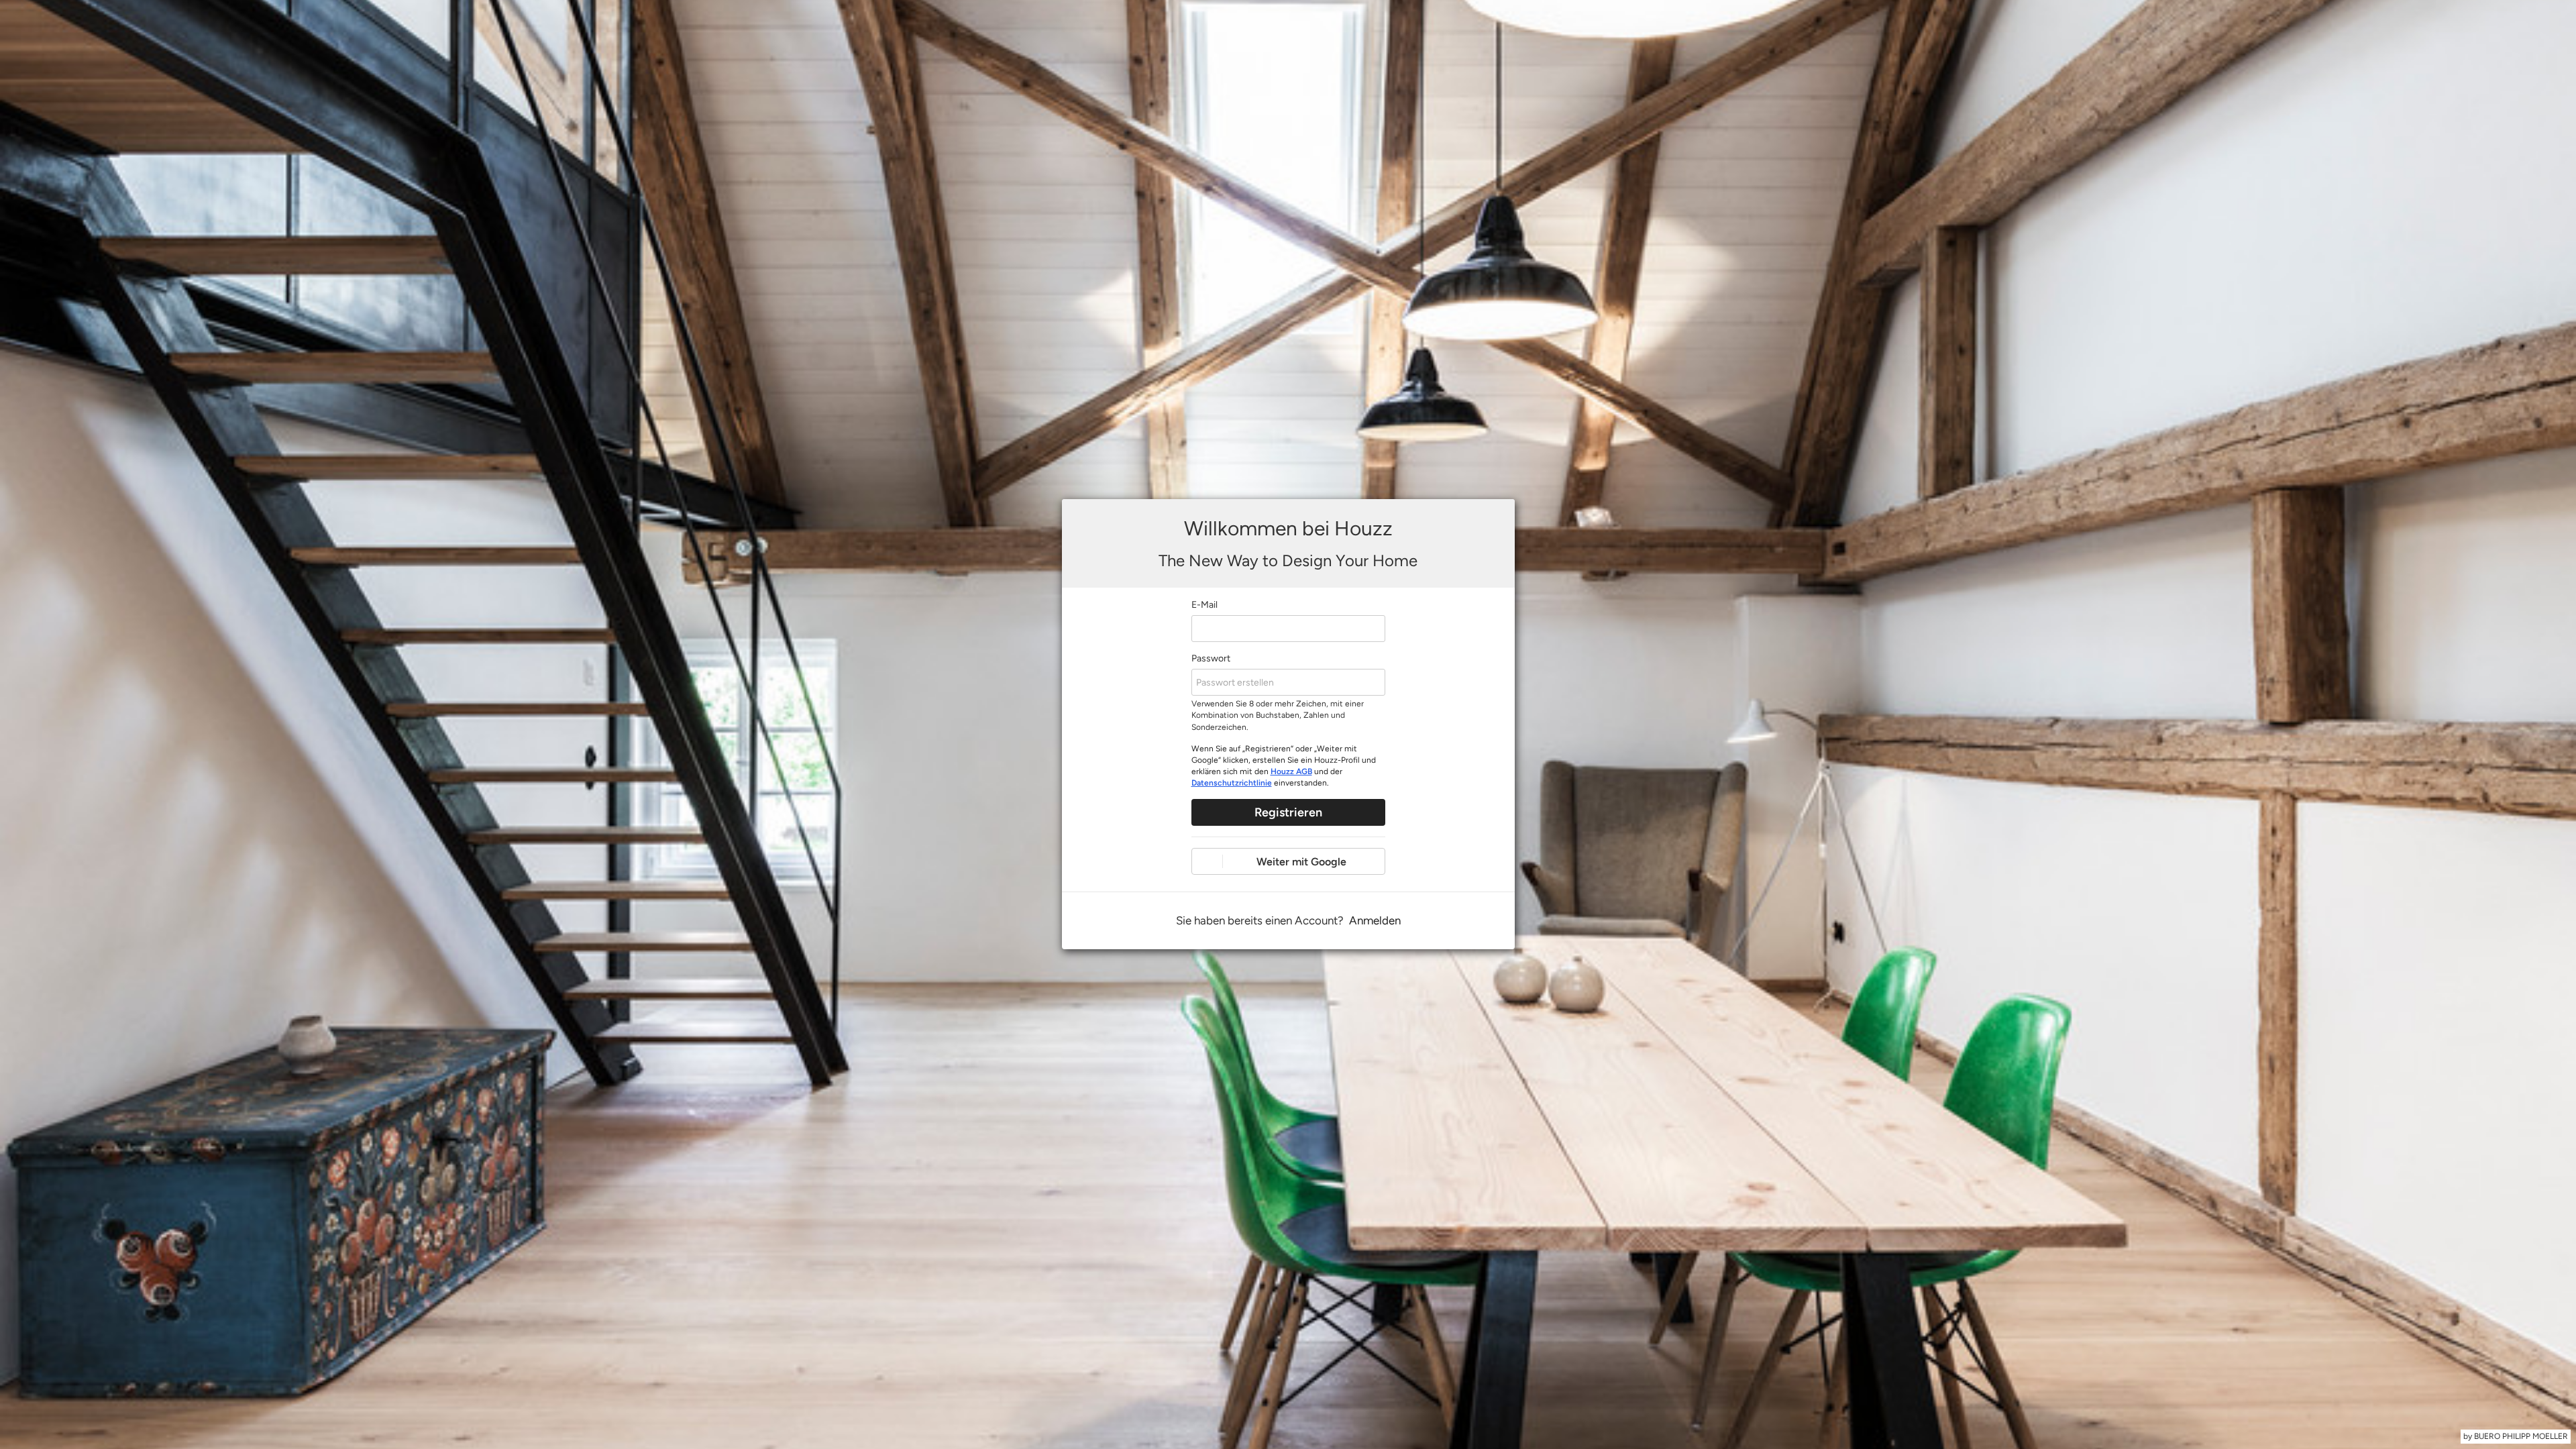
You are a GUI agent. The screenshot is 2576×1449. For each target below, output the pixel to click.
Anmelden (1375, 920)
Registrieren (1288, 812)
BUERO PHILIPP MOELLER (2521, 1436)
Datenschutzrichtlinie (1232, 783)
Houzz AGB (1291, 771)
